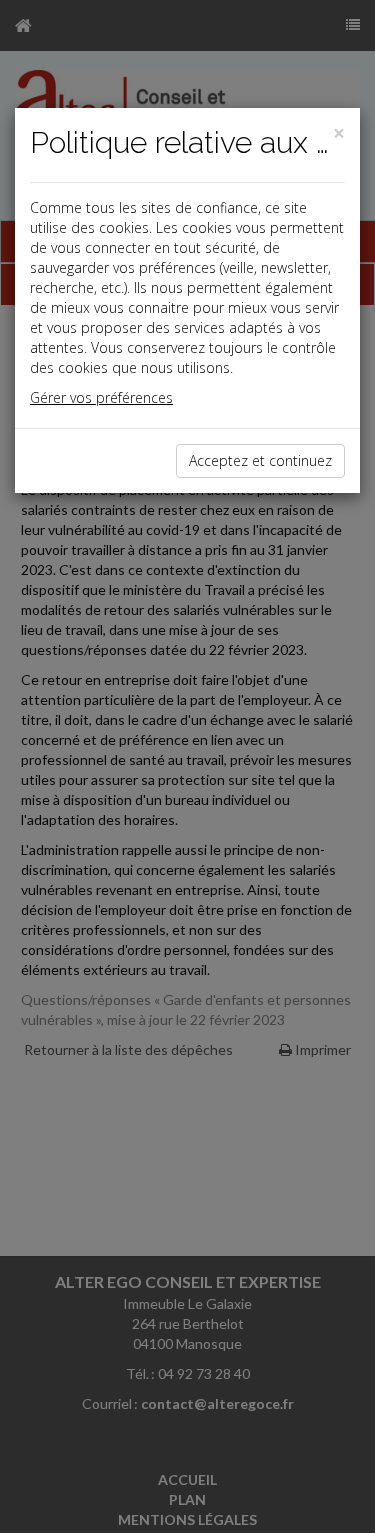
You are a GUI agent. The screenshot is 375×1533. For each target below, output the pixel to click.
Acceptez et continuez (260, 460)
